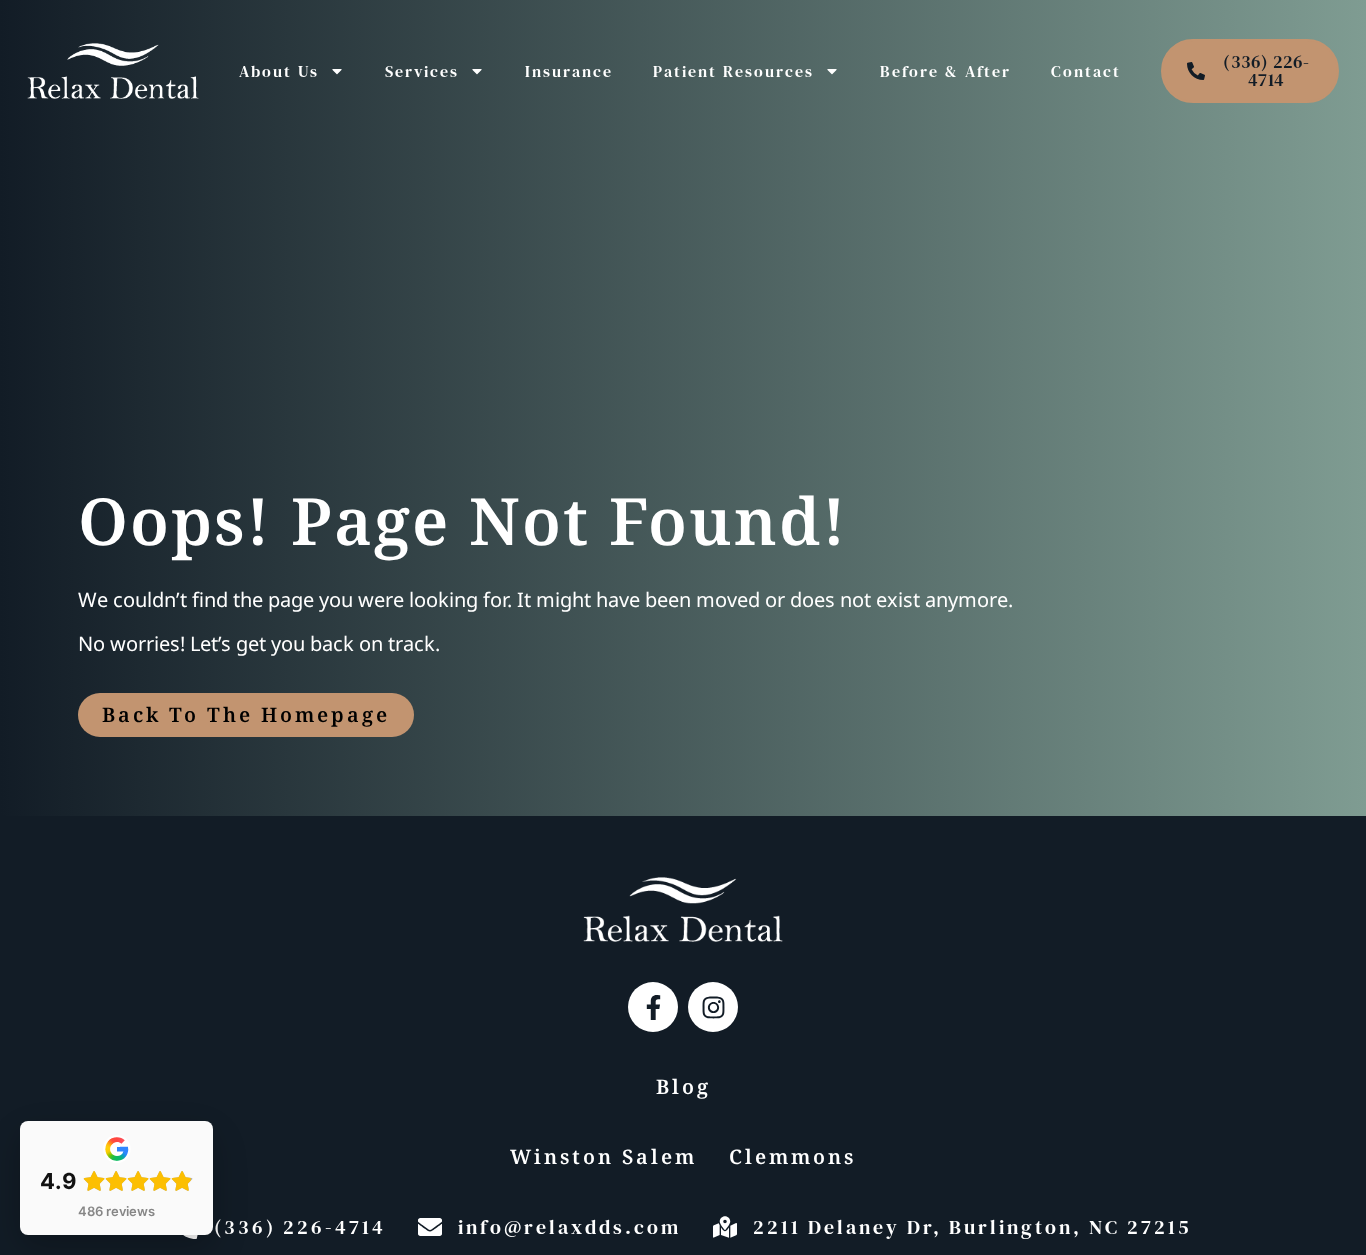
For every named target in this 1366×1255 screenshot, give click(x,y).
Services (422, 71)
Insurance (569, 71)
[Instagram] (713, 1007)
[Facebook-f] (653, 1007)
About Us (279, 71)
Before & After (945, 71)
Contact (1086, 71)
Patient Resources (733, 71)
